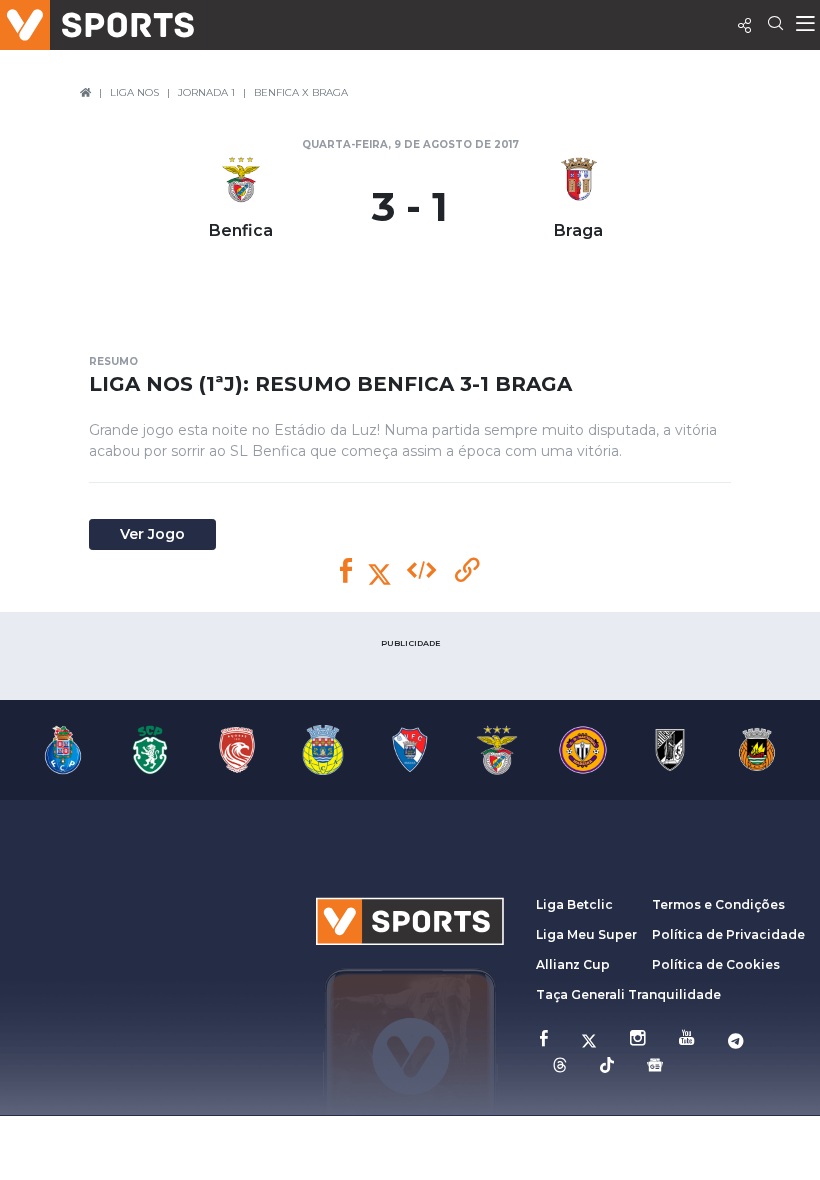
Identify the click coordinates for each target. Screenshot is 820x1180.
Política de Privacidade (728, 934)
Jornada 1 (206, 92)
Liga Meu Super (586, 934)
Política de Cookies (716, 964)
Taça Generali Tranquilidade (628, 994)
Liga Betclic (574, 904)
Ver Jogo (152, 534)
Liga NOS (134, 92)
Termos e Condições (718, 904)
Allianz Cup (573, 964)
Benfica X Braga (301, 92)
